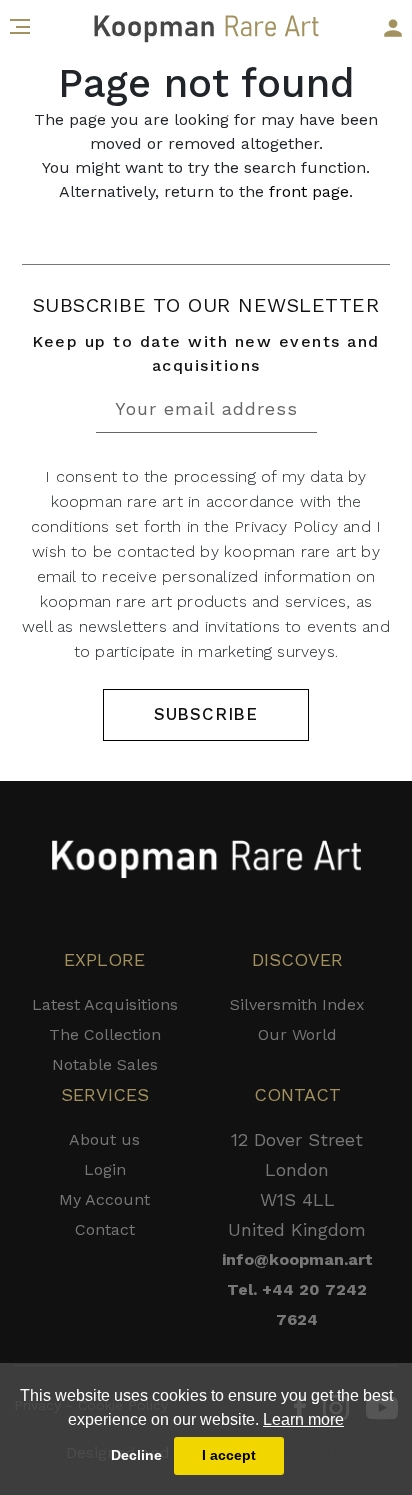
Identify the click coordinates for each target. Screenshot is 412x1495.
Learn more (303, 1419)
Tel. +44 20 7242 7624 (297, 1304)
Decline (136, 1455)
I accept (229, 1455)
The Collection (105, 1034)
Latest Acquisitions (105, 1004)
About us (104, 1139)
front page (309, 191)
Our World (297, 1034)
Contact (105, 1229)
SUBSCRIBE (206, 714)
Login (105, 1169)
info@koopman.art (297, 1259)
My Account (104, 1199)
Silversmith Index (297, 1004)
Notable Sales (105, 1064)
